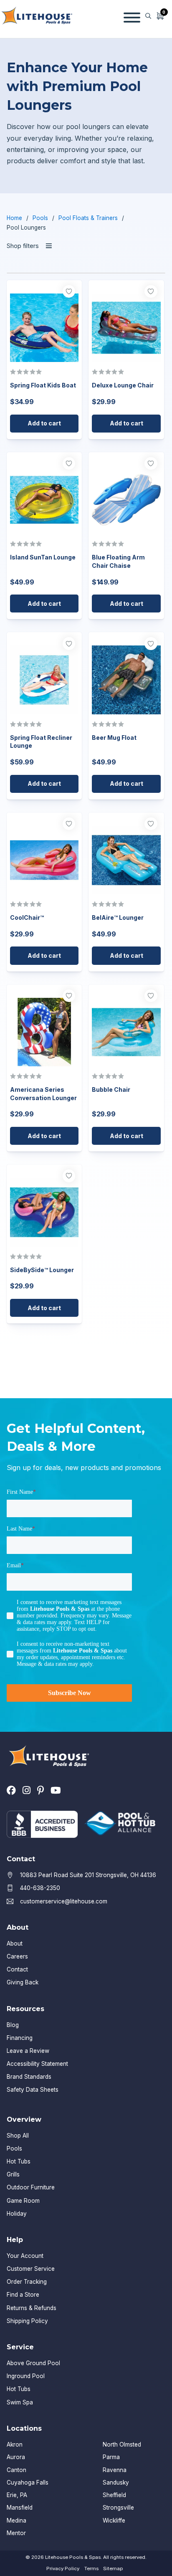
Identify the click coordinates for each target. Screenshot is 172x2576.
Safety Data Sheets (33, 2090)
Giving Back (23, 1982)
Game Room (23, 2201)
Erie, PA (17, 2495)
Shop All (18, 2136)
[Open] (132, 16)
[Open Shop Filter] (49, 246)
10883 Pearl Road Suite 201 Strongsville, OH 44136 (88, 1875)
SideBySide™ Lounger (42, 1270)
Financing (20, 2038)
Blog (13, 2025)
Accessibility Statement (37, 2064)
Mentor (16, 2533)
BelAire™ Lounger (118, 917)
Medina (16, 2520)
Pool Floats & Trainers (88, 218)
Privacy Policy (63, 2568)
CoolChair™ (27, 917)
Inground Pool (26, 2376)
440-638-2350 (40, 1888)
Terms (91, 2568)
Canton (16, 2470)
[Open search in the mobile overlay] (148, 16)
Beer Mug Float (114, 738)
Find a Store (23, 2295)
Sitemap (113, 2568)
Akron (15, 2444)
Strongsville (118, 2508)
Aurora (16, 2457)
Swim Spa (20, 2402)
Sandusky (116, 2482)
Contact (17, 1969)
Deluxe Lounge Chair (123, 385)
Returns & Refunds (32, 2308)
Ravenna (115, 2470)
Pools (40, 218)
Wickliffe (114, 2520)
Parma (111, 2457)
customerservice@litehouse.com (64, 1901)
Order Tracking (27, 2282)
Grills (13, 2174)
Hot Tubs (19, 2161)
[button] (44, 424)
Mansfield (20, 2508)
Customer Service (31, 2269)
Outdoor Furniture (31, 2187)
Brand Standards (29, 2077)
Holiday (17, 2214)
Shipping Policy (27, 2321)
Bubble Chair (111, 1089)
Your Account (25, 2256)
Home (14, 218)
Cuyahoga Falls (28, 2482)
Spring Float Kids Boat (43, 385)
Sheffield (114, 2495)
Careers (17, 1956)
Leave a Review (28, 2051)
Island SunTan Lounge (43, 557)
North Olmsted (122, 2444)
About (15, 1943)
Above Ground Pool (33, 2363)
